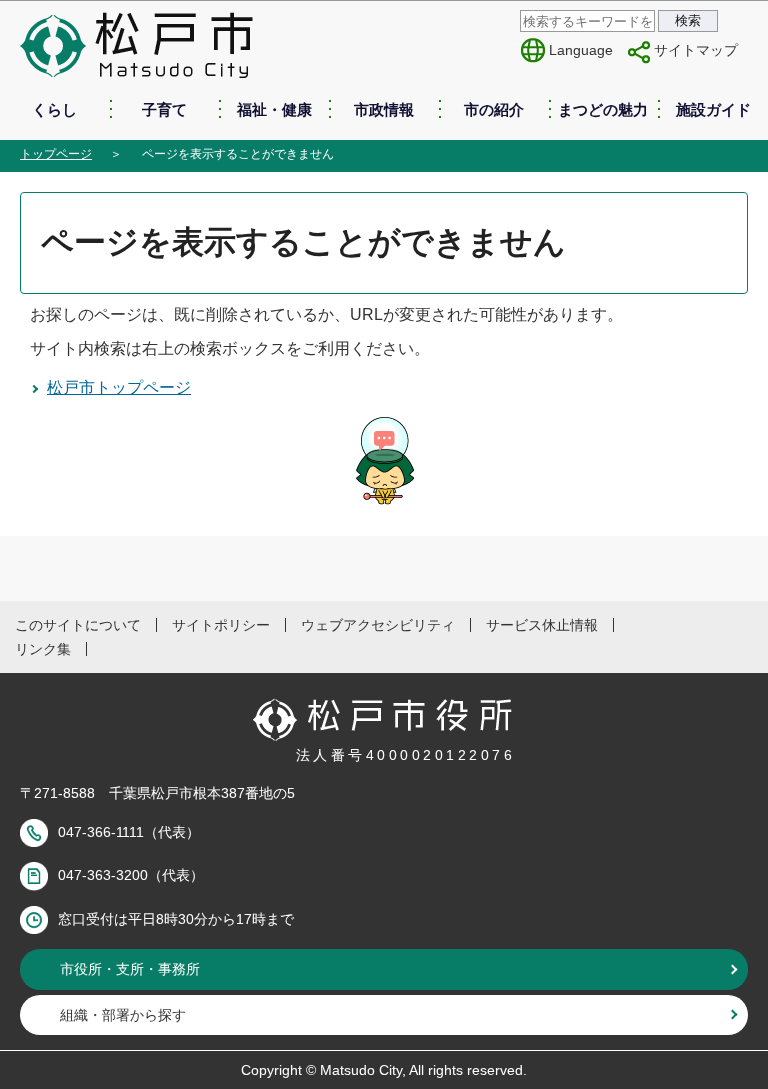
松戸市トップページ (119, 387)
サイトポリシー (221, 625)
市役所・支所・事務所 (130, 969)
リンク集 (43, 649)
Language (581, 50)
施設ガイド (713, 109)
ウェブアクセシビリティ (378, 625)
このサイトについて (78, 625)
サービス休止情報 (542, 625)
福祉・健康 (274, 109)
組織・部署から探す (123, 1015)
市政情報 (384, 109)
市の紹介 (494, 109)
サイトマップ (696, 50)
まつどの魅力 (603, 109)
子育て (164, 109)
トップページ (56, 154)
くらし (54, 109)
